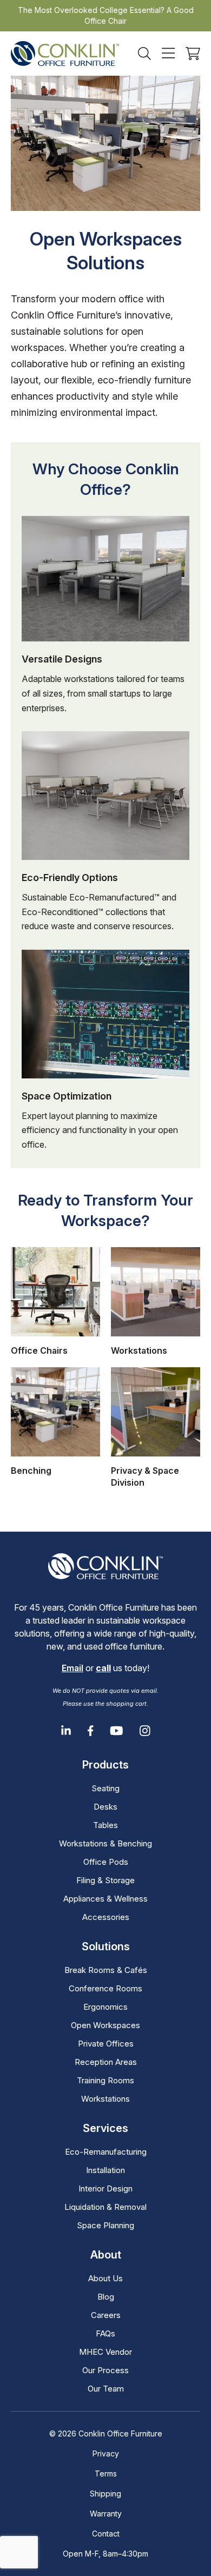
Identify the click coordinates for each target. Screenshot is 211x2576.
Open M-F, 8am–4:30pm (105, 2554)
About (106, 2255)
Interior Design (105, 2188)
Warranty (106, 2514)
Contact (106, 2534)
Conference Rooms (105, 1988)
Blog (106, 2297)
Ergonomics (105, 2007)
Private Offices (106, 2044)
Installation (105, 2170)
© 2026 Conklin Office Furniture (106, 2433)
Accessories (106, 1917)
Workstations (139, 1350)
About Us (105, 2278)
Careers (106, 2315)
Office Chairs (39, 1350)
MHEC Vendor (105, 2352)
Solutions (106, 1946)
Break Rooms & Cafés (106, 1970)
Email (72, 1668)
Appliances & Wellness (105, 1899)
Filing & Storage (105, 1880)
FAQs (105, 2333)
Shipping (105, 2494)
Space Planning (105, 2225)
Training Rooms (105, 2080)
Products (105, 1765)
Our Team (106, 2389)
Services (105, 2128)
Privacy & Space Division (145, 1476)
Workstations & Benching (105, 1843)
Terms (106, 2474)
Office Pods (106, 1862)
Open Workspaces (105, 2025)
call (103, 1668)
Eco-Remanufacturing (106, 2152)
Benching (31, 1471)
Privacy (106, 2454)
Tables (105, 1825)
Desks (105, 1807)
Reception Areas (106, 2062)
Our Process (105, 2370)
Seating (105, 1788)
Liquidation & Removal (105, 2207)
